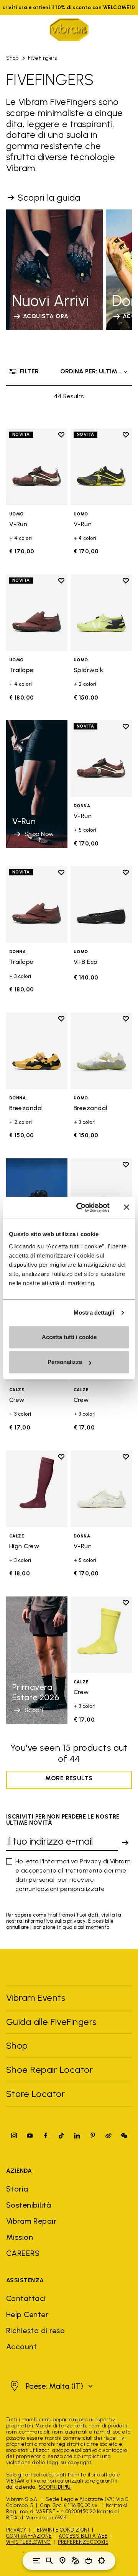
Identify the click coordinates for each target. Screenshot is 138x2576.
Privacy (16, 2530)
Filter (29, 371)
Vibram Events (36, 1998)
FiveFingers (42, 58)
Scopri (34, 1710)
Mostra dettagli (94, 1313)
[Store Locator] (62, 2561)
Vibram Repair (31, 2221)
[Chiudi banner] (127, 1207)
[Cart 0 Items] (89, 2561)
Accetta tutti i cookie (69, 1337)
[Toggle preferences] (102, 2561)
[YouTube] (30, 2135)
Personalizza (65, 1362)
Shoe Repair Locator (49, 2070)
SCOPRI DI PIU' (55, 2487)
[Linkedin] (77, 2135)
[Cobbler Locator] (76, 2561)
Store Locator (35, 2094)
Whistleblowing (29, 2542)
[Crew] (101, 1635)
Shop (12, 58)
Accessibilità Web (83, 2536)
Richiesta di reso (35, 2331)
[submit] (125, 1843)
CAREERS (23, 2253)
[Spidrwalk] (101, 613)
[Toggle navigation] (36, 2561)
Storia (17, 2189)
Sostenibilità (29, 2205)
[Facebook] (46, 2135)
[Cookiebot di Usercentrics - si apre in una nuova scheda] (81, 1207)
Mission (20, 2237)
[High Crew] (37, 1489)
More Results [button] (69, 1778)
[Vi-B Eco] (101, 904)
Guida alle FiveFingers (53, 2022)
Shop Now (39, 834)
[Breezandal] (37, 1051)
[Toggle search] (49, 2561)
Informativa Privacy (72, 1861)
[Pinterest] (93, 2135)
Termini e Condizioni (61, 2530)
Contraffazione (29, 2536)
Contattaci (26, 2298)
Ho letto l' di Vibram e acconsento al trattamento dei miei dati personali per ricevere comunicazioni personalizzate (73, 1875)
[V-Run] (37, 467)
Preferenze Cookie (83, 2542)
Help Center (27, 2314)
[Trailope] (37, 613)
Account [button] (21, 2347)
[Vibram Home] (69, 30)
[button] (51, 2386)
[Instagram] (14, 2135)
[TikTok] (61, 2135)
